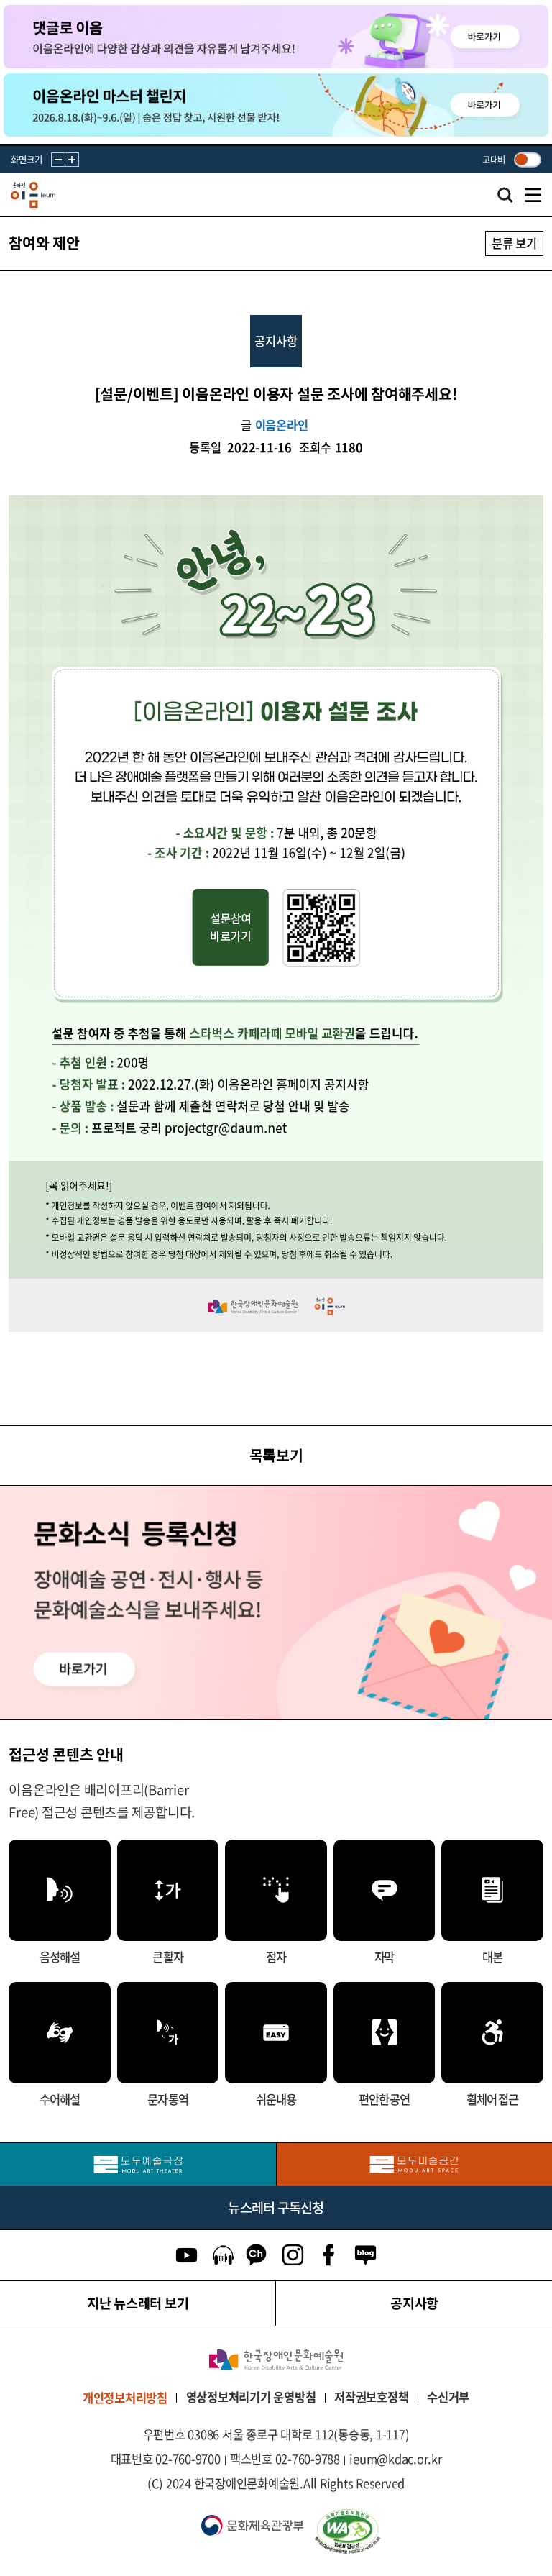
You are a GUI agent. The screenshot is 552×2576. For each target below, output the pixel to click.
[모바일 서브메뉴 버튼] (533, 195)
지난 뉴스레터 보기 (138, 2303)
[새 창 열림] (425, 2531)
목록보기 (276, 1455)
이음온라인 (282, 425)
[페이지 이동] (276, 37)
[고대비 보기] (527, 159)
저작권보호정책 (371, 2397)
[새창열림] (138, 2164)
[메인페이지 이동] (33, 195)
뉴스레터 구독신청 (276, 2207)
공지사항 (414, 2303)
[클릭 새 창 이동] (276, 2360)
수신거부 (448, 2397)
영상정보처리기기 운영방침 (251, 2397)
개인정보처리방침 (125, 2398)
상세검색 (505, 198)
